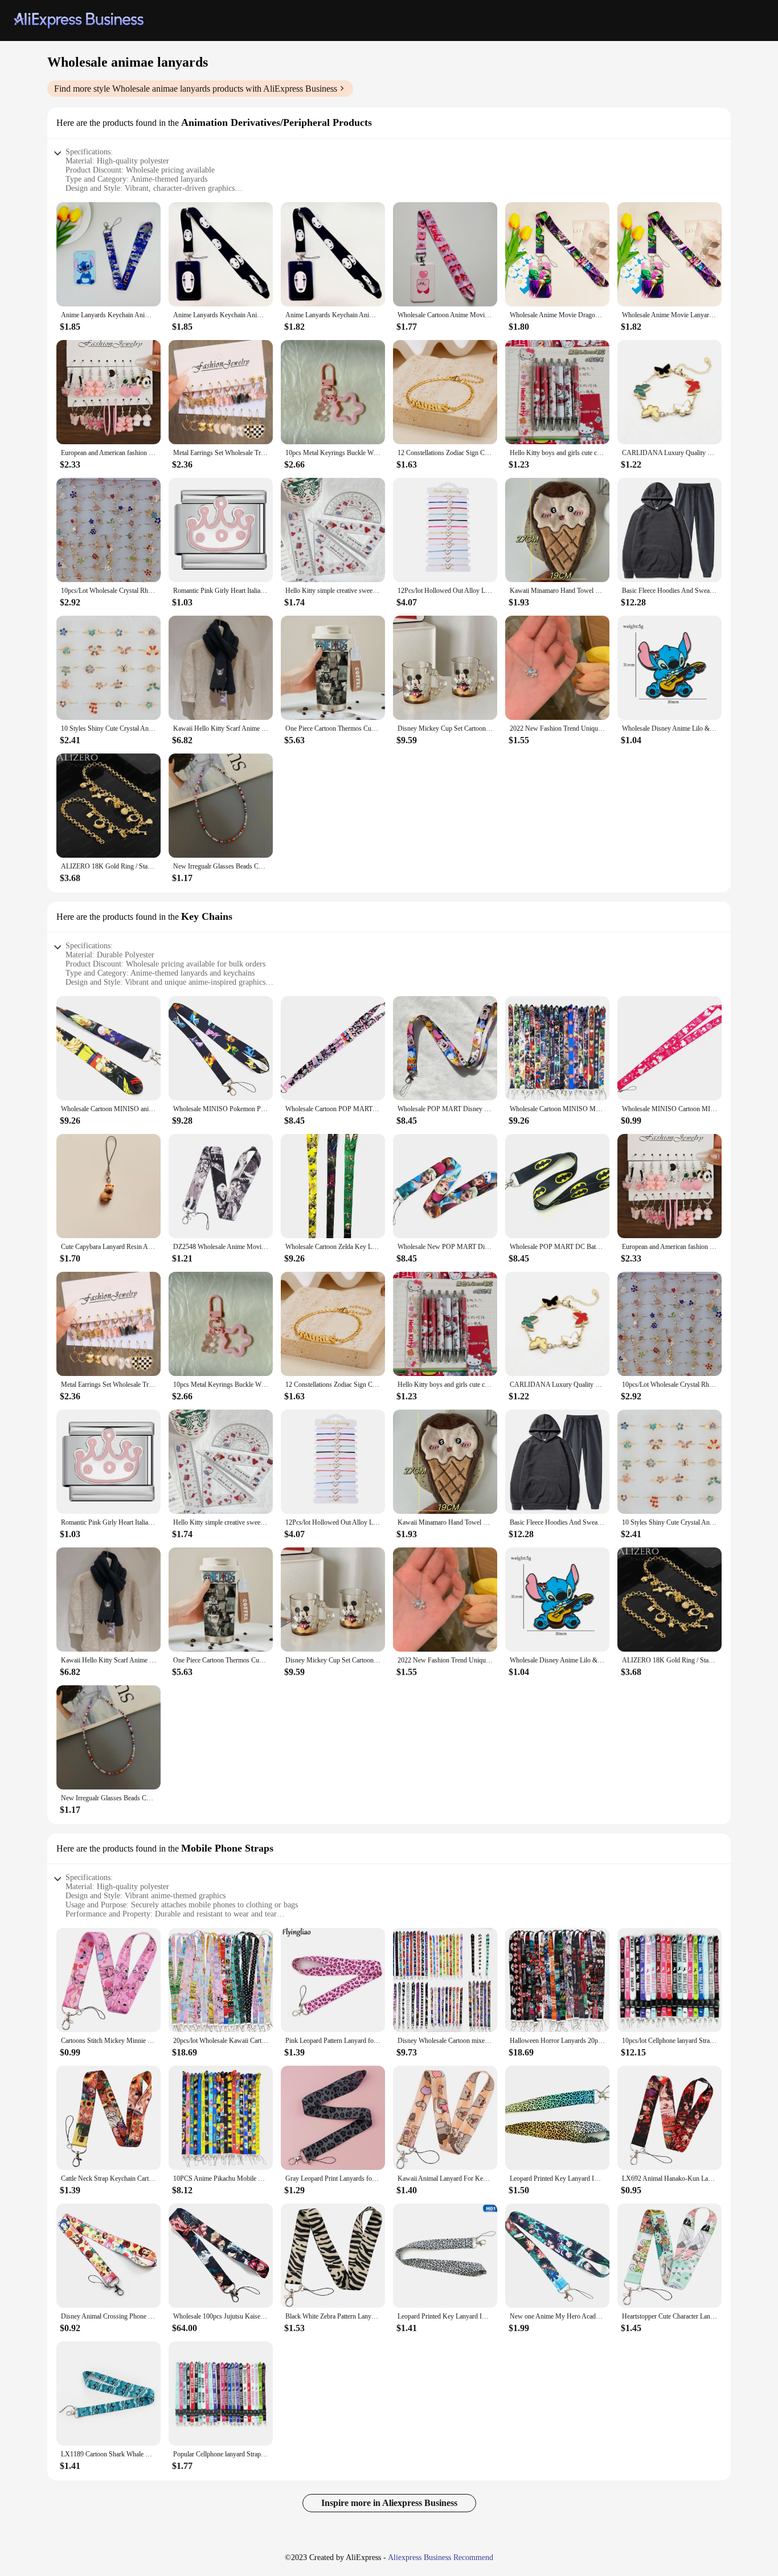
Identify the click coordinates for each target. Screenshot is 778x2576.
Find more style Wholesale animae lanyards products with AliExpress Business (196, 89)
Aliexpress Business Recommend (441, 2557)
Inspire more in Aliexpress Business (389, 2503)
